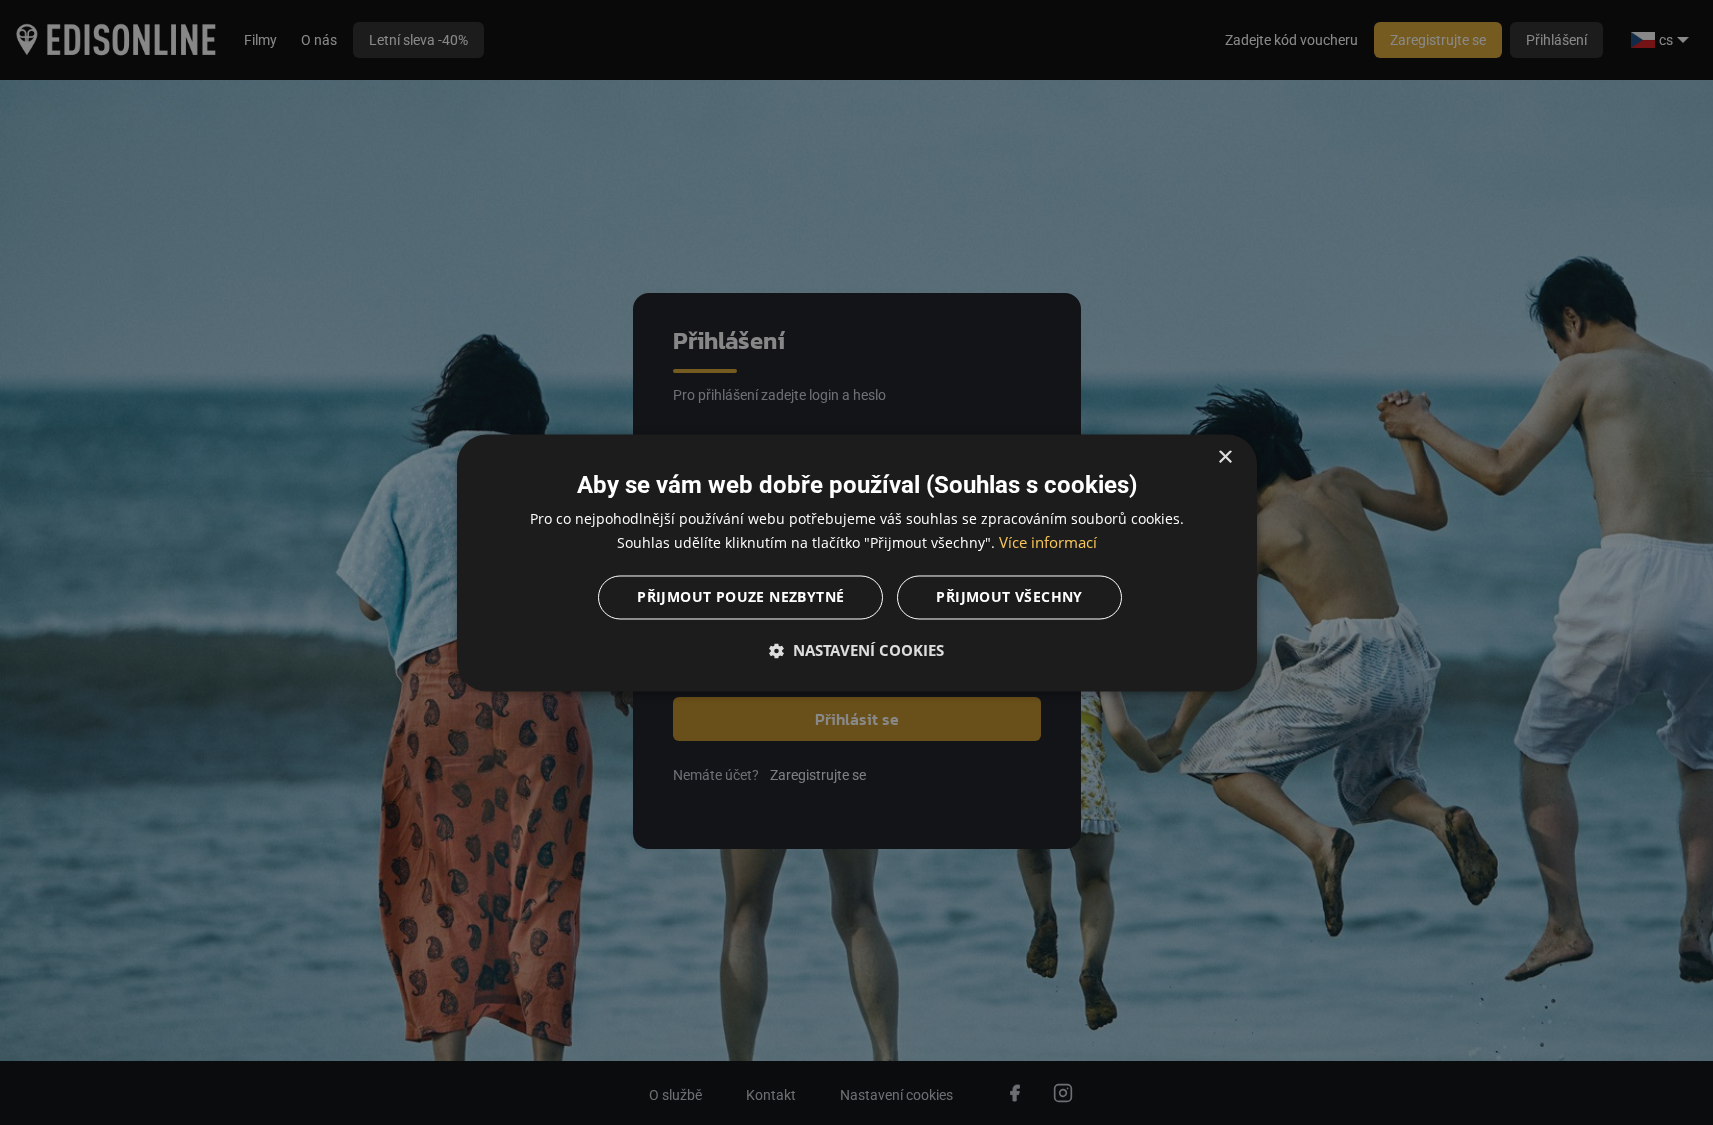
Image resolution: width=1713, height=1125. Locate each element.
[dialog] (857, 562)
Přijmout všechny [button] (1009, 596)
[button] (857, 650)
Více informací (1048, 542)
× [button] (1224, 457)
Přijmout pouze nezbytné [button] (740, 596)
